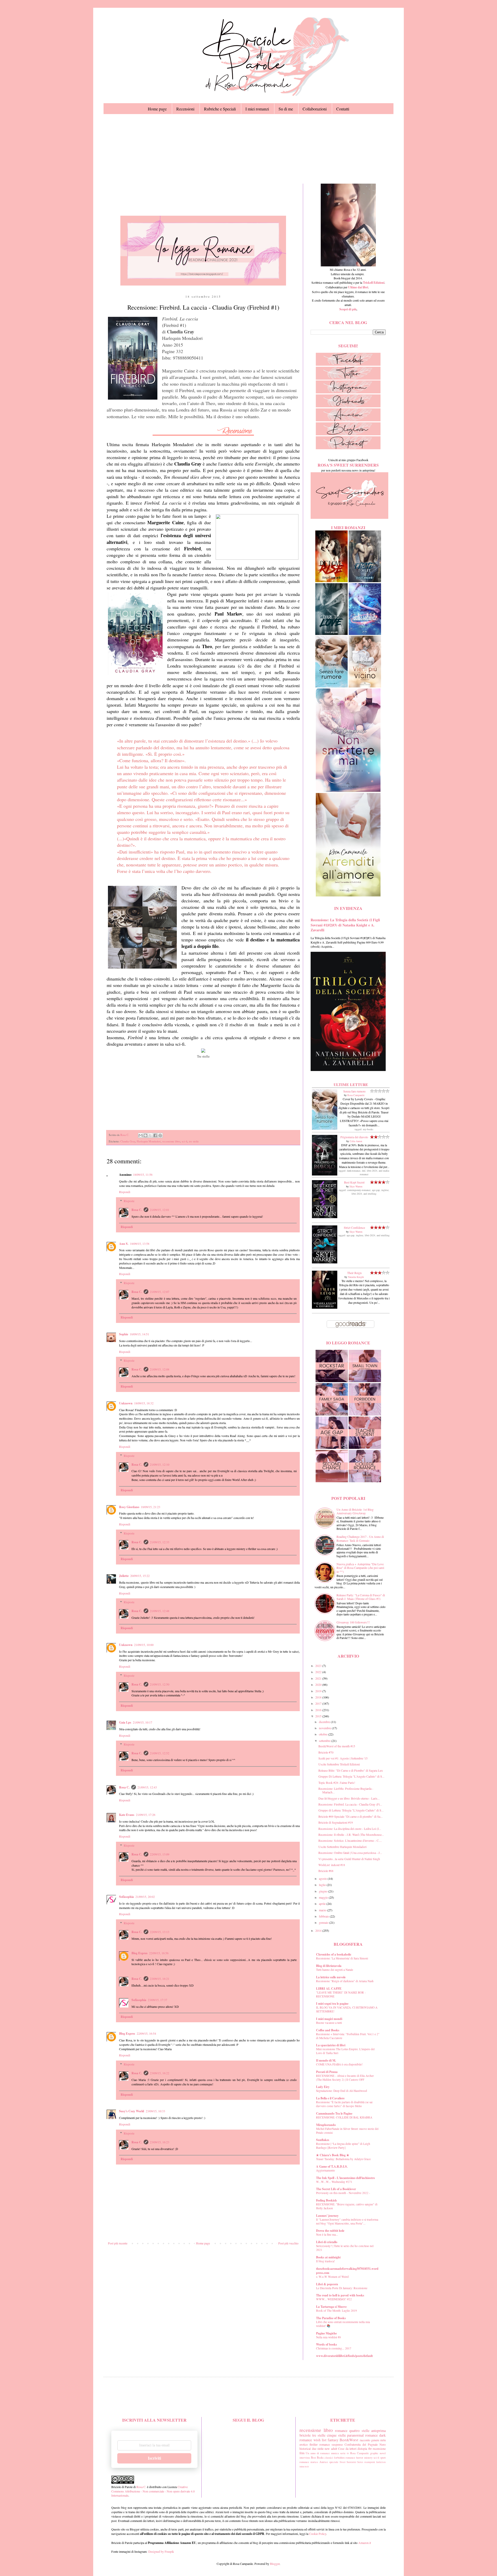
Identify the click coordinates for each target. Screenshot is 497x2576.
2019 (319, 1691)
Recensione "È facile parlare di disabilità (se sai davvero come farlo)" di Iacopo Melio (344, 2104)
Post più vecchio (288, 2243)
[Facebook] (348, 364)
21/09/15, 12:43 (147, 1787)
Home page (157, 109)
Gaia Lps (125, 1722)
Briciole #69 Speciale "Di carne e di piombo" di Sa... (350, 1816)
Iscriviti (154, 2458)
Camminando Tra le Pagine (334, 2113)
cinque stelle (336, 2435)
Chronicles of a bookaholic (334, 1954)
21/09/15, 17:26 (146, 1815)
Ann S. (124, 1244)
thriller (314, 2444)
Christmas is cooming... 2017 (334, 2348)
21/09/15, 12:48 (160, 1611)
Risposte (129, 1201)
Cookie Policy (318, 2534)
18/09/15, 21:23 (151, 1507)
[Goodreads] (348, 406)
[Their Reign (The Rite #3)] (325, 1307)
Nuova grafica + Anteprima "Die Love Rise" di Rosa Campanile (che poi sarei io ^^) (360, 1568)
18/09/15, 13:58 (140, 1244)
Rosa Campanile (356, 1095)
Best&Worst (349, 2440)
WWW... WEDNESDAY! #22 (334, 2299)
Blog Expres (140, 1953)
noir (307, 2466)
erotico (304, 2444)
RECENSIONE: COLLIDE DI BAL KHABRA (344, 2117)
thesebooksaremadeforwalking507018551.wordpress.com (347, 2271)
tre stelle (194, 1141)
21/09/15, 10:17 (142, 1722)
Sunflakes (323, 2140)
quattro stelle (359, 2431)
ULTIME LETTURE (351, 1085)
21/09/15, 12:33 (160, 1542)
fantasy (333, 2440)
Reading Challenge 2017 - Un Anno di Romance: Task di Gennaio (360, 1538)
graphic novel (378, 2453)
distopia (362, 2448)
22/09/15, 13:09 (160, 1854)
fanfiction (381, 2462)
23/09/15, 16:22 (160, 2073)
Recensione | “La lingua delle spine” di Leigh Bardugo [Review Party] (343, 2146)
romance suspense (331, 2444)
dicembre (325, 1722)
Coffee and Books (328, 2030)
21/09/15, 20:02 (145, 1897)
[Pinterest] (348, 448)
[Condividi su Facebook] (155, 1135)
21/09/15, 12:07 (160, 1292)
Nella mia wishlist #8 (328, 2337)
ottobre (324, 1734)
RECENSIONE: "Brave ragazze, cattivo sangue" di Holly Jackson (347, 2206)
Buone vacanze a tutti (329, 2023)
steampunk (370, 2462)
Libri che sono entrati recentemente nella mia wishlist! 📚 (343, 2324)
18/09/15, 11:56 (143, 1174)
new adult (331, 2448)
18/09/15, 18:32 (144, 1403)
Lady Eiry (323, 2087)
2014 (319, 1930)
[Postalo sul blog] (145, 1135)
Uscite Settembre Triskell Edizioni (339, 1764)
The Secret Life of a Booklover (336, 2189)
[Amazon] (348, 420)
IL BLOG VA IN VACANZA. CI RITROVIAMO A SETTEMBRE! (347, 2009)
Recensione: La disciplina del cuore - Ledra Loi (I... (350, 1829)
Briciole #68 (326, 1871)
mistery (368, 2458)
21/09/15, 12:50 (160, 1684)
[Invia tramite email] (141, 1135)
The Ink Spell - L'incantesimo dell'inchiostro (345, 2178)
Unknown (126, 1403)
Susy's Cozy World (132, 2111)
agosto (323, 1878)
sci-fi (185, 1141)
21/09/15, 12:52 (160, 1753)
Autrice (324, 2462)
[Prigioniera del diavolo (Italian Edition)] (325, 1174)
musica (335, 2453)
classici (329, 2458)
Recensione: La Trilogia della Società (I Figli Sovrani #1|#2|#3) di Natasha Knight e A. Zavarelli (345, 925)
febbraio (324, 1916)
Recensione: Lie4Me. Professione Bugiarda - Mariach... (346, 1790)
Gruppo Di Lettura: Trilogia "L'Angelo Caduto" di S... (351, 1776)
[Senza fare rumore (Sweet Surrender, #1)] (325, 1128)
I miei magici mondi (329, 2019)
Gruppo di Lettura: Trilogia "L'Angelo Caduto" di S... (351, 1810)
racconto (365, 2440)
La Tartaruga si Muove (331, 2307)
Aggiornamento (326, 2170)
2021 (319, 1678)
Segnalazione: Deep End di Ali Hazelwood (342, 2091)
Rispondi (125, 1192)
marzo (323, 1910)
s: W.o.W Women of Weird (332, 2277)
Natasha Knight (356, 1277)
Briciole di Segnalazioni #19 (336, 1822)
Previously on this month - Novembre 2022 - (343, 2193)
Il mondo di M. (326, 2060)
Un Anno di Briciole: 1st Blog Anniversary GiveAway (355, 1511)
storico (314, 2462)
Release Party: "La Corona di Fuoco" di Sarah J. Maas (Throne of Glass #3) (361, 1597)
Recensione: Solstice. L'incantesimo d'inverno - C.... (350, 1840)
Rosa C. (137, 1210)
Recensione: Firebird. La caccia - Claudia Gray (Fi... (350, 1804)
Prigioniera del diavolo (354, 1137)
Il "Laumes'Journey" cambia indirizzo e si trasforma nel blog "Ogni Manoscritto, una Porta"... (347, 2221)
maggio (324, 1897)
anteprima (378, 2431)
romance (341, 2431)
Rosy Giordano (129, 1507)
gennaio (324, 1922)
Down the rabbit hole (330, 2231)
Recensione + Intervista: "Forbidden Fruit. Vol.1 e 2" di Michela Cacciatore (348, 2036)
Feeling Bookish (326, 2200)
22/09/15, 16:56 (159, 1953)
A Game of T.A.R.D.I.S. (332, 2166)
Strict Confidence (354, 1227)
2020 (319, 1684)
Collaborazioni (315, 109)
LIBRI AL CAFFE (329, 1989)
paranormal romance (362, 2435)
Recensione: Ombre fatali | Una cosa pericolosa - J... (350, 1853)
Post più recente (118, 2243)
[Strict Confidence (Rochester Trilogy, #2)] (325, 1262)
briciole (305, 2435)
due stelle (318, 2448)
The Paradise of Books (331, 2318)
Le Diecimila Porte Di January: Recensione (342, 2288)
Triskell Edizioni (374, 283)
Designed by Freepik (161, 2551)
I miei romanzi (257, 109)
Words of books (327, 2344)
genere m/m (378, 2440)
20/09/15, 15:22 (140, 1576)
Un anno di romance (318, 2453)
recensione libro (171, 1141)
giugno (324, 1891)
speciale (334, 2462)
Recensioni (185, 109)
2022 (319, 1672)
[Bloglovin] (348, 434)
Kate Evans (127, 1815)
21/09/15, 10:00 (144, 1645)
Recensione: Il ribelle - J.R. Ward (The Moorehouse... (351, 1834)
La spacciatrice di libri (331, 2045)
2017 (319, 1703)
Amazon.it (365, 2543)
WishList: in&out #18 (332, 1865)
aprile (323, 1904)
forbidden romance (345, 2458)
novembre (325, 1728)
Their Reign (354, 1273)
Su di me (286, 109)
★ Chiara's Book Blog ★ (333, 2155)
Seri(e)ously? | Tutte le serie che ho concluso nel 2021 (345, 2248)
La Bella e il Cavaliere (330, 2098)
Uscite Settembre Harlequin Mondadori (342, 1847)
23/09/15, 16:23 (160, 2142)
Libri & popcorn (327, 2284)
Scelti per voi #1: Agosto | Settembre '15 (343, 1758)
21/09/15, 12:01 (160, 1210)
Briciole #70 (326, 1752)
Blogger (275, 2564)
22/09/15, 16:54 (146, 2033)
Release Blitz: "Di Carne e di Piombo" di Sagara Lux (351, 1770)
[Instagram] (348, 392)
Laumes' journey (327, 2216)
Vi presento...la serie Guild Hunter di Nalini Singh (349, 1859)
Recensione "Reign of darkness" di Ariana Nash (345, 1981)
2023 (319, 1666)
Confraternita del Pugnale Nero (365, 2444)
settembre (325, 1741)
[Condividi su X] (150, 1135)
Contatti (343, 109)
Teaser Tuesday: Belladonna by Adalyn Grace (343, 2159)
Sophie (124, 1334)
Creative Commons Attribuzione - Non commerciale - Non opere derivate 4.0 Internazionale (153, 2491)
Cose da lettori (347, 2448)
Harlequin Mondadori (149, 1141)
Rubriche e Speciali (220, 109)
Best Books (317, 2458)
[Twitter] (348, 378)
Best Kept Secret (354, 1182)
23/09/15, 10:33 (155, 2111)
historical (305, 2448)
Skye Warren (356, 1186)
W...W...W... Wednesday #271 (334, 2182)
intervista (305, 2458)
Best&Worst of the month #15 (337, 1746)
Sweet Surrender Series (351, 2462)
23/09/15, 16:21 (160, 1979)
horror (360, 2458)
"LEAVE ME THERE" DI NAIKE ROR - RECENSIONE (341, 1994)
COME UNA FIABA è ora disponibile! (339, 2064)
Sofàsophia (126, 1897)
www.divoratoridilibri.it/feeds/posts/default (344, 2356)
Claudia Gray (128, 1141)
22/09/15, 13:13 (160, 1932)
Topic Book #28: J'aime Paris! (337, 1783)
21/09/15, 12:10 (160, 1464)
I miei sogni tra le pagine (332, 2004)
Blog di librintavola (329, 1966)
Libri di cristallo (327, 2242)
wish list (320, 2440)
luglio (323, 1885)
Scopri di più (348, 309)
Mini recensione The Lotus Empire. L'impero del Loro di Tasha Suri (345, 2051)
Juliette (124, 1576)
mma (302, 2466)
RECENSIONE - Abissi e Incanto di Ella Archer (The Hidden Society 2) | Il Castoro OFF (345, 2078)
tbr (370, 2448)
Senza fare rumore (354, 1091)
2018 (319, 1697)
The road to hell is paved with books (340, 2295)
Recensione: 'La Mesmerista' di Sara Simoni (342, 1958)
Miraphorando (326, 2125)
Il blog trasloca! (326, 2261)
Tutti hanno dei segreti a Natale (335, 1970)
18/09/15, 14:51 (139, 1334)
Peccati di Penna (327, 2072)
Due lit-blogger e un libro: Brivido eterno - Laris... (349, 1798)
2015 (319, 1716)
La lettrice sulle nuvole (331, 1977)
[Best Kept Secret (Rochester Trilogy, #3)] (325, 1217)
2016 (319, 1710)
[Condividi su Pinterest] (160, 1135)
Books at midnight (328, 2257)
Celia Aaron (356, 1141)
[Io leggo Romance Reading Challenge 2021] (203, 284)
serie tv (345, 2453)
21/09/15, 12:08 (160, 1369)
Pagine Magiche (326, 2333)
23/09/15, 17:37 (158, 2000)
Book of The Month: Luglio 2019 (337, 2311)
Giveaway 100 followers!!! (353, 1622)
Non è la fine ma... (327, 2234)
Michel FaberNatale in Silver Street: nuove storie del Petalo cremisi (347, 2131)
